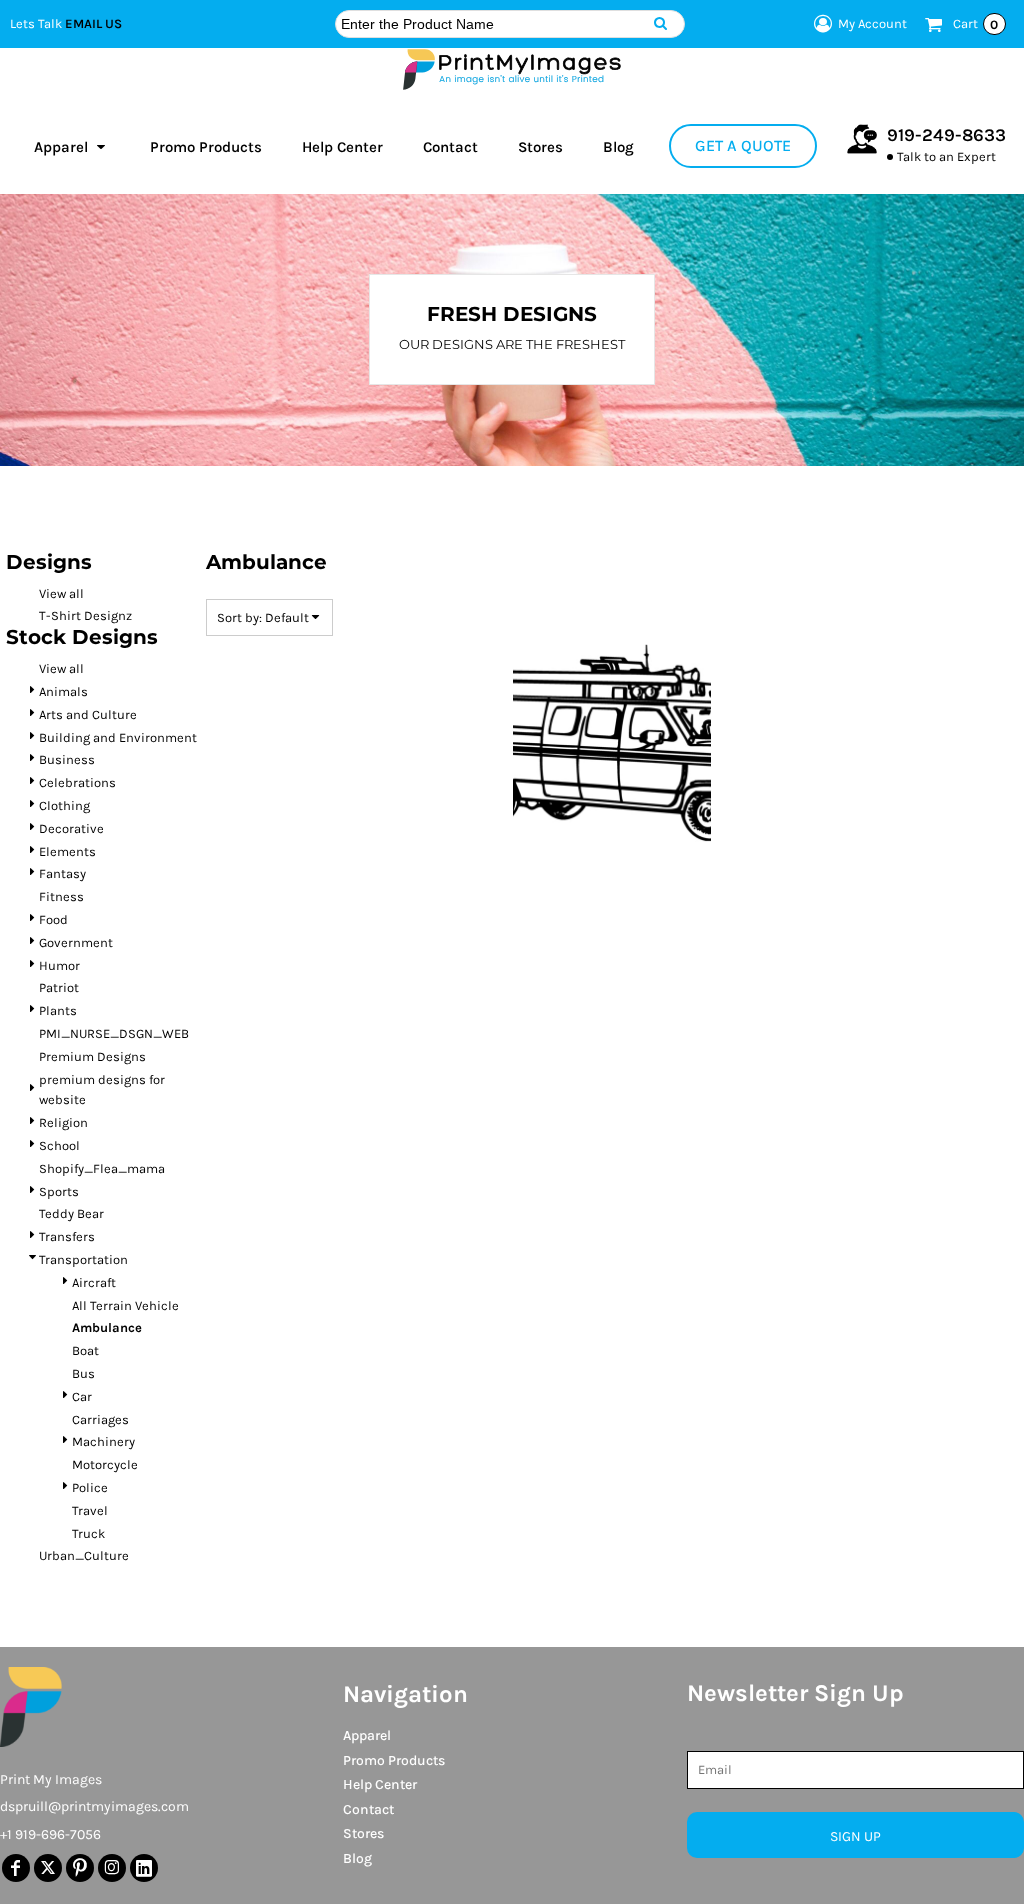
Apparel (367, 1735)
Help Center (380, 1784)
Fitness (61, 896)
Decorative (71, 828)
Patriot (59, 987)
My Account (872, 23)
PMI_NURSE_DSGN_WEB (114, 1033)
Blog (357, 1858)
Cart (976, 24)
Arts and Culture (88, 714)
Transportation (83, 1259)
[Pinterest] (80, 1868)
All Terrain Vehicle (125, 1305)
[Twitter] (48, 1868)
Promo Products (394, 1760)
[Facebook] (16, 1868)
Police (90, 1487)
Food (53, 919)
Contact (368, 1809)
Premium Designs (92, 1056)
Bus (83, 1373)
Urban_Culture (84, 1555)
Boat (85, 1350)
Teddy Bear (71, 1213)
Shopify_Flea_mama (102, 1168)
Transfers (67, 1236)
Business (67, 759)
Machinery (103, 1441)
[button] (72, 146)
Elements (67, 851)
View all (61, 593)
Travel (90, 1510)
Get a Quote (743, 145)
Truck (88, 1533)
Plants (58, 1010)
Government (76, 942)
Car (82, 1396)
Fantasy (62, 873)
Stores (363, 1833)
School (59, 1145)
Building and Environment (118, 737)
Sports (59, 1191)
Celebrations (77, 782)
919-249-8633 (946, 135)
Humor (59, 965)
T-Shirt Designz (85, 615)
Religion (63, 1122)
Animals (63, 691)
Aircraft (94, 1282)
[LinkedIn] (144, 1868)
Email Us (93, 23)
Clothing (64, 805)
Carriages (100, 1419)
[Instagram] (112, 1868)
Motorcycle (105, 1464)
